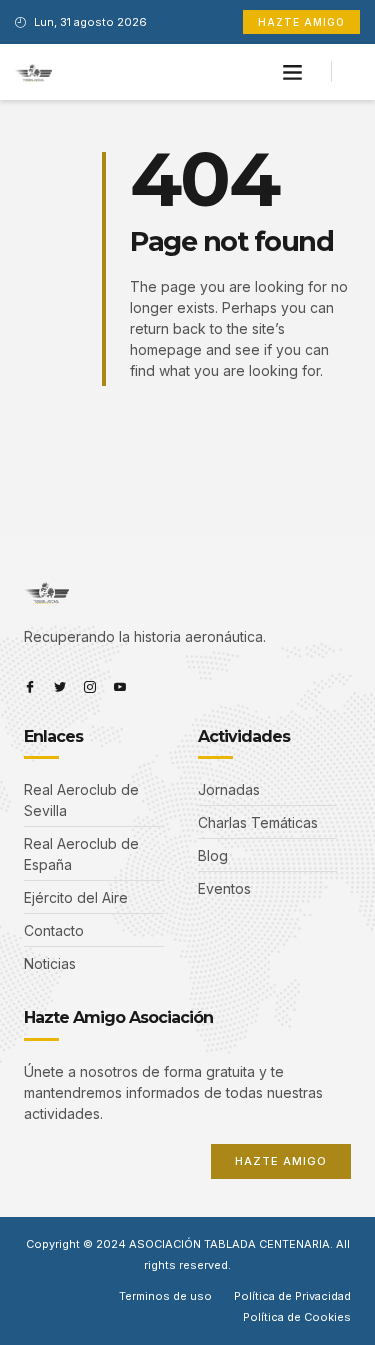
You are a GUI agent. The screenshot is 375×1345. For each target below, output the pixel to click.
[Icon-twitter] (60, 687)
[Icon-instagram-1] (90, 687)
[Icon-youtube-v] (120, 687)
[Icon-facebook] (30, 687)
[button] (292, 72)
